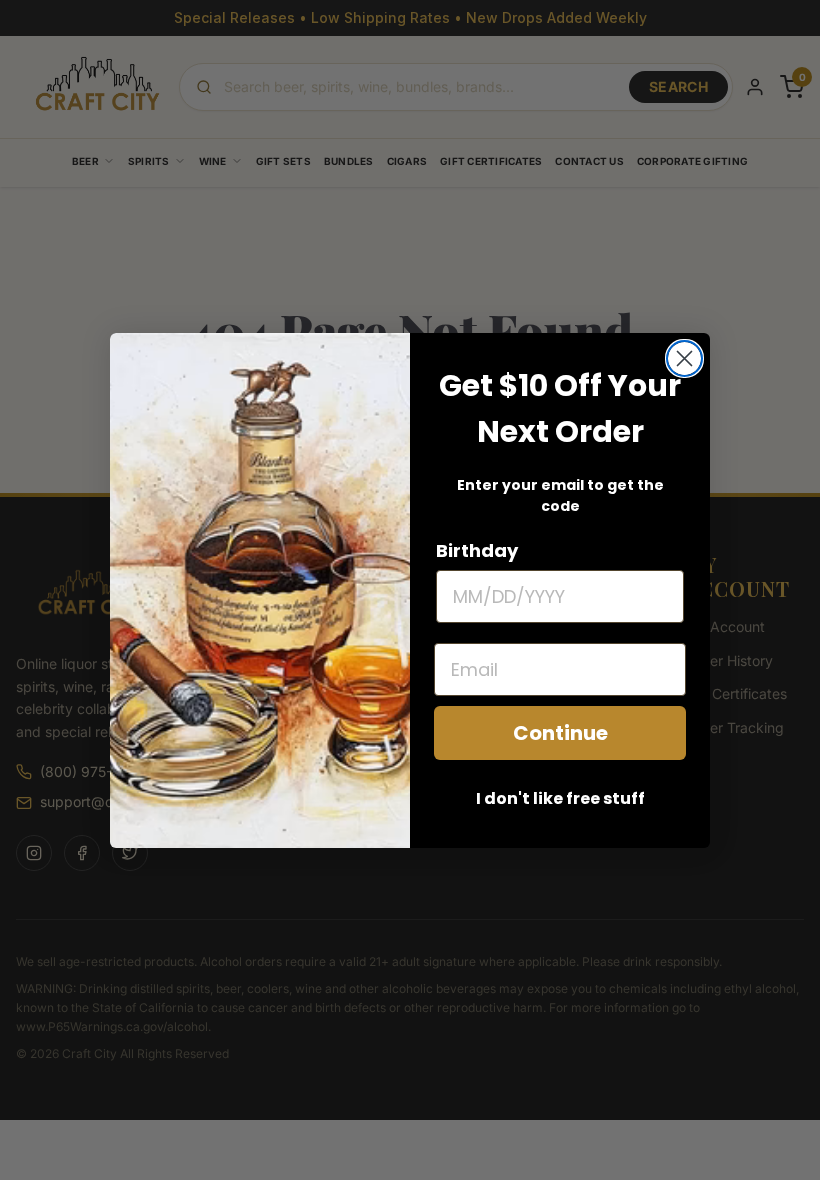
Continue (560, 733)
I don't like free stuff (560, 798)
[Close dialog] (684, 358)
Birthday (477, 550)
